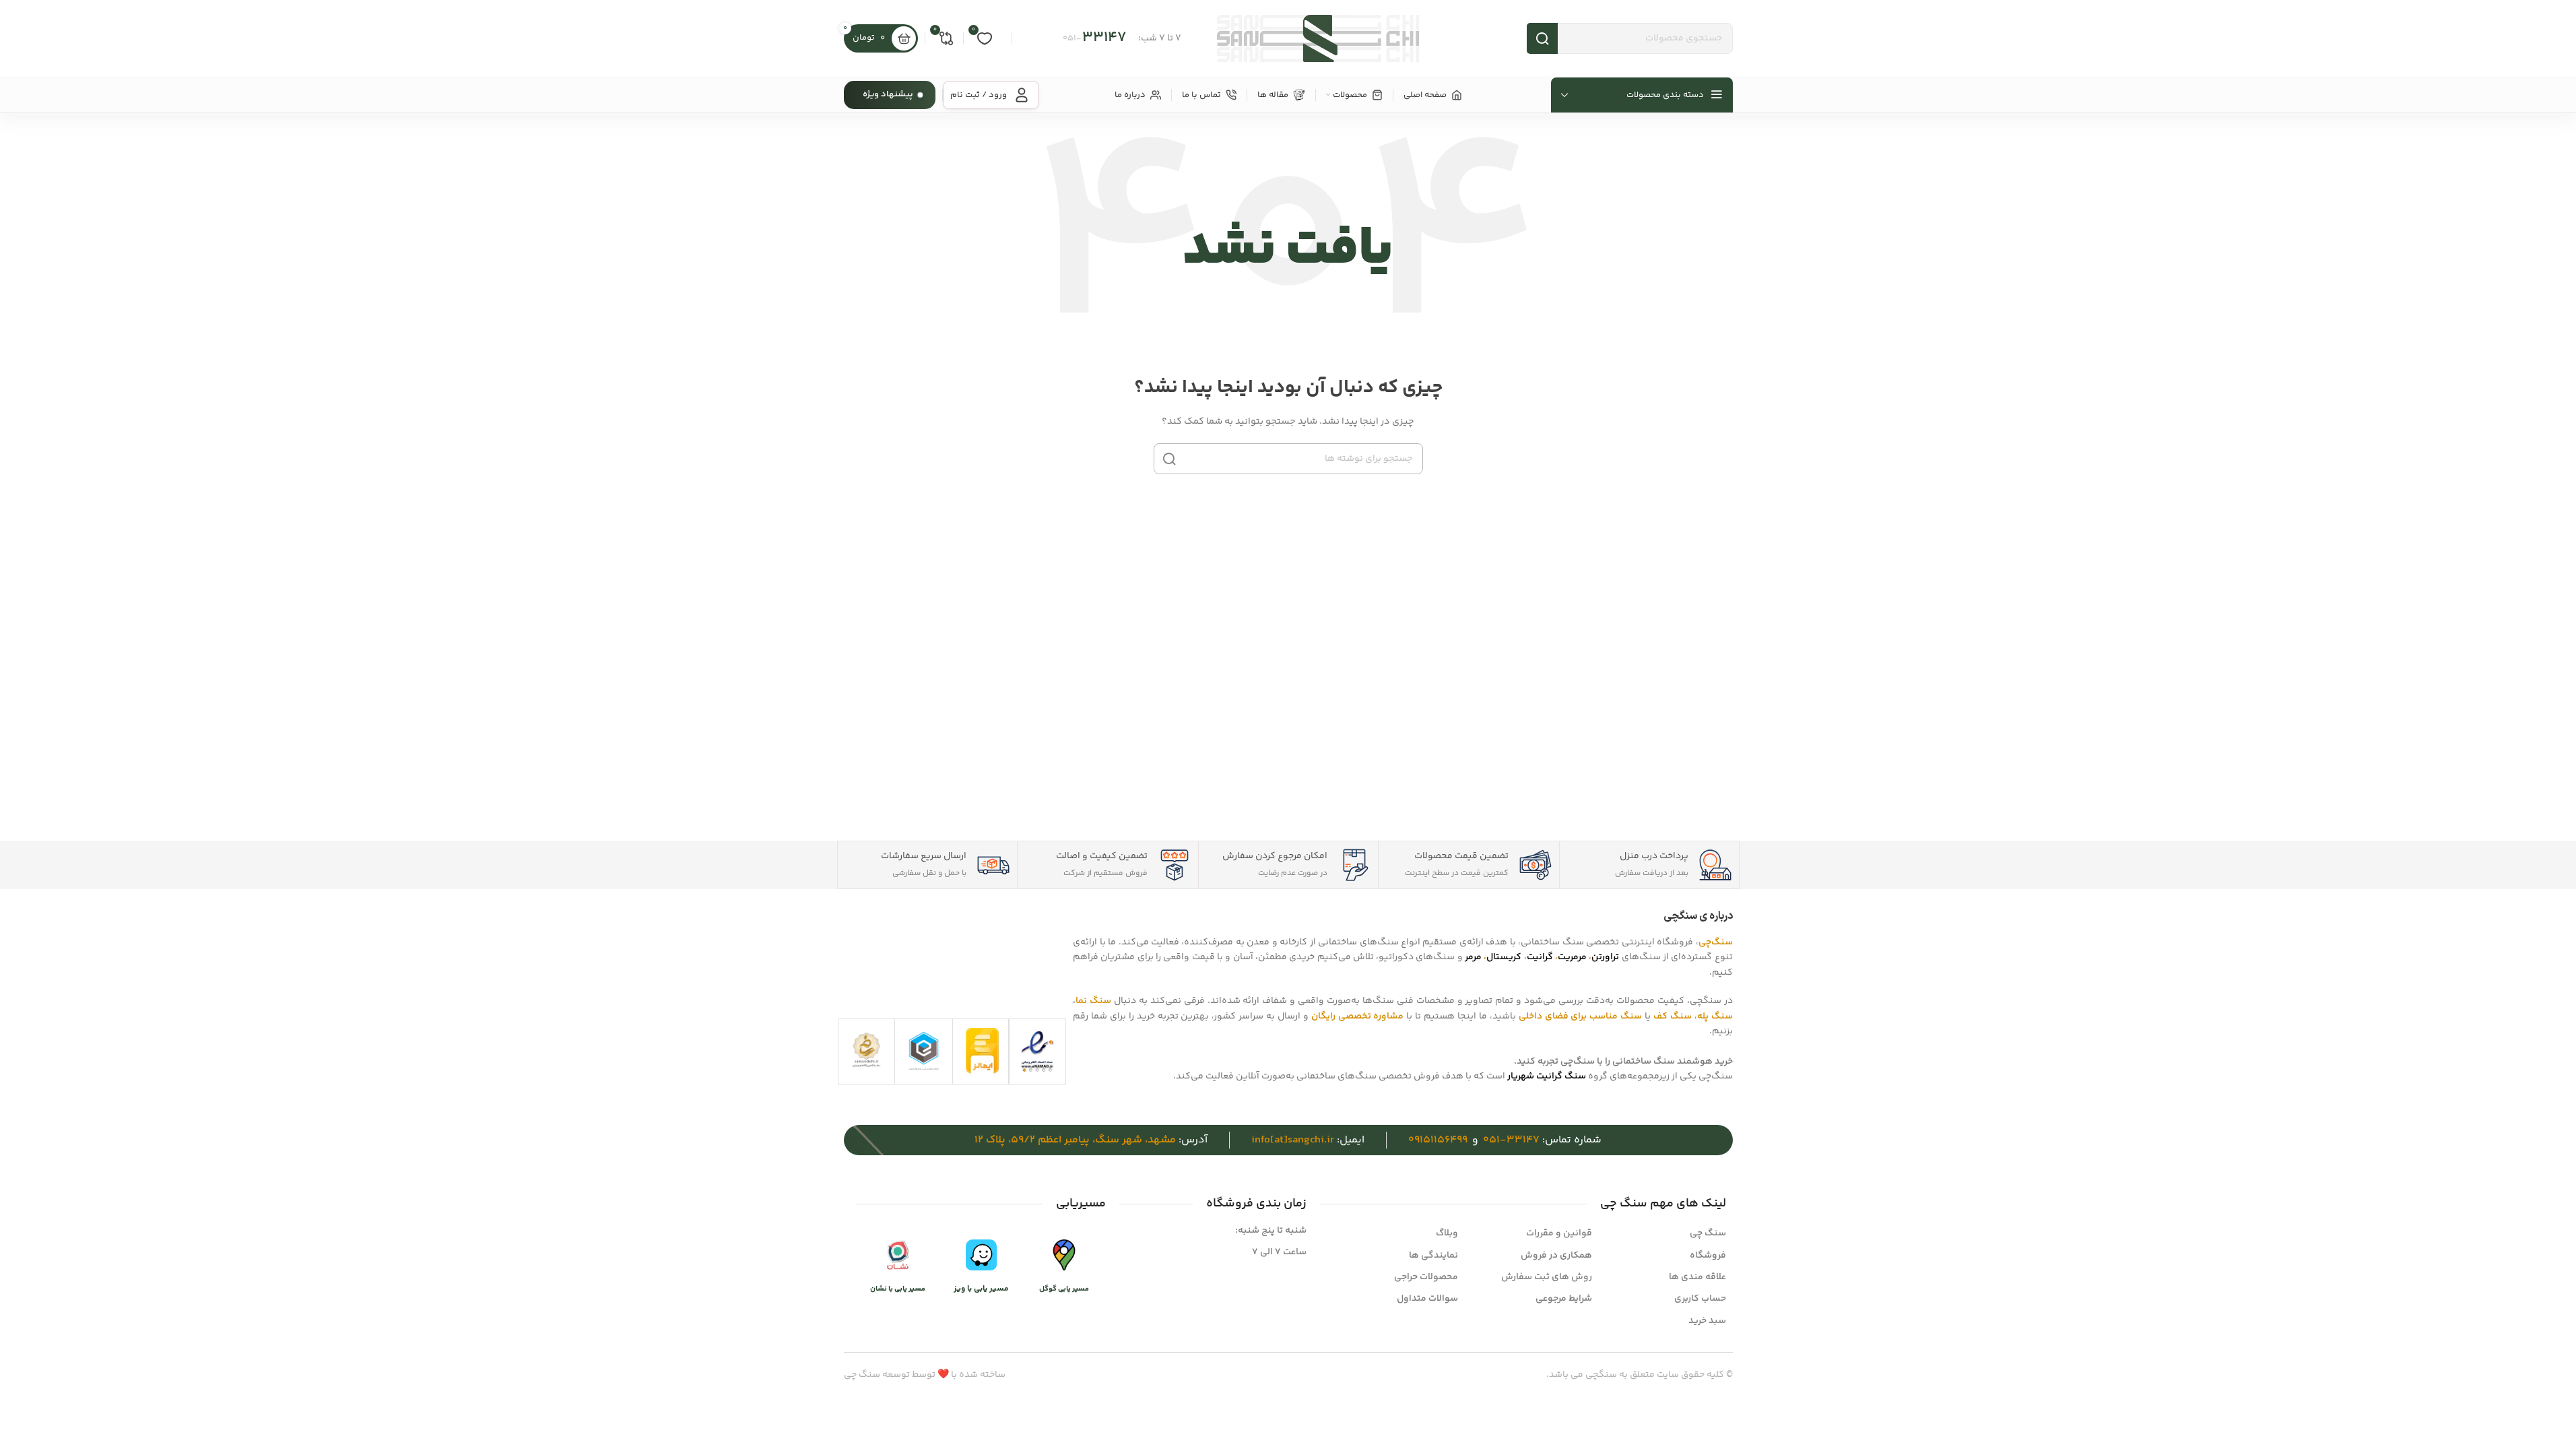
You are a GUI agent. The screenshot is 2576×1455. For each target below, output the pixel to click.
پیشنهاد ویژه (888, 94)
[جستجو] (1169, 459)
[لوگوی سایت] (1318, 38)
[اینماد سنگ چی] (1037, 1052)
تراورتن (1605, 957)
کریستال (1504, 957)
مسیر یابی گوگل (1064, 1289)
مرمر (1473, 957)
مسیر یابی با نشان (898, 1289)
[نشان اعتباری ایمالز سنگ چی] (983, 1052)
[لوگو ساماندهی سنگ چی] (866, 1050)
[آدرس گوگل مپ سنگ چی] (1064, 1256)
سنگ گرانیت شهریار (1547, 1076)
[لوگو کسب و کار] (924, 1050)
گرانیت (1540, 957)
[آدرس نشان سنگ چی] (898, 1256)
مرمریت (1572, 957)
